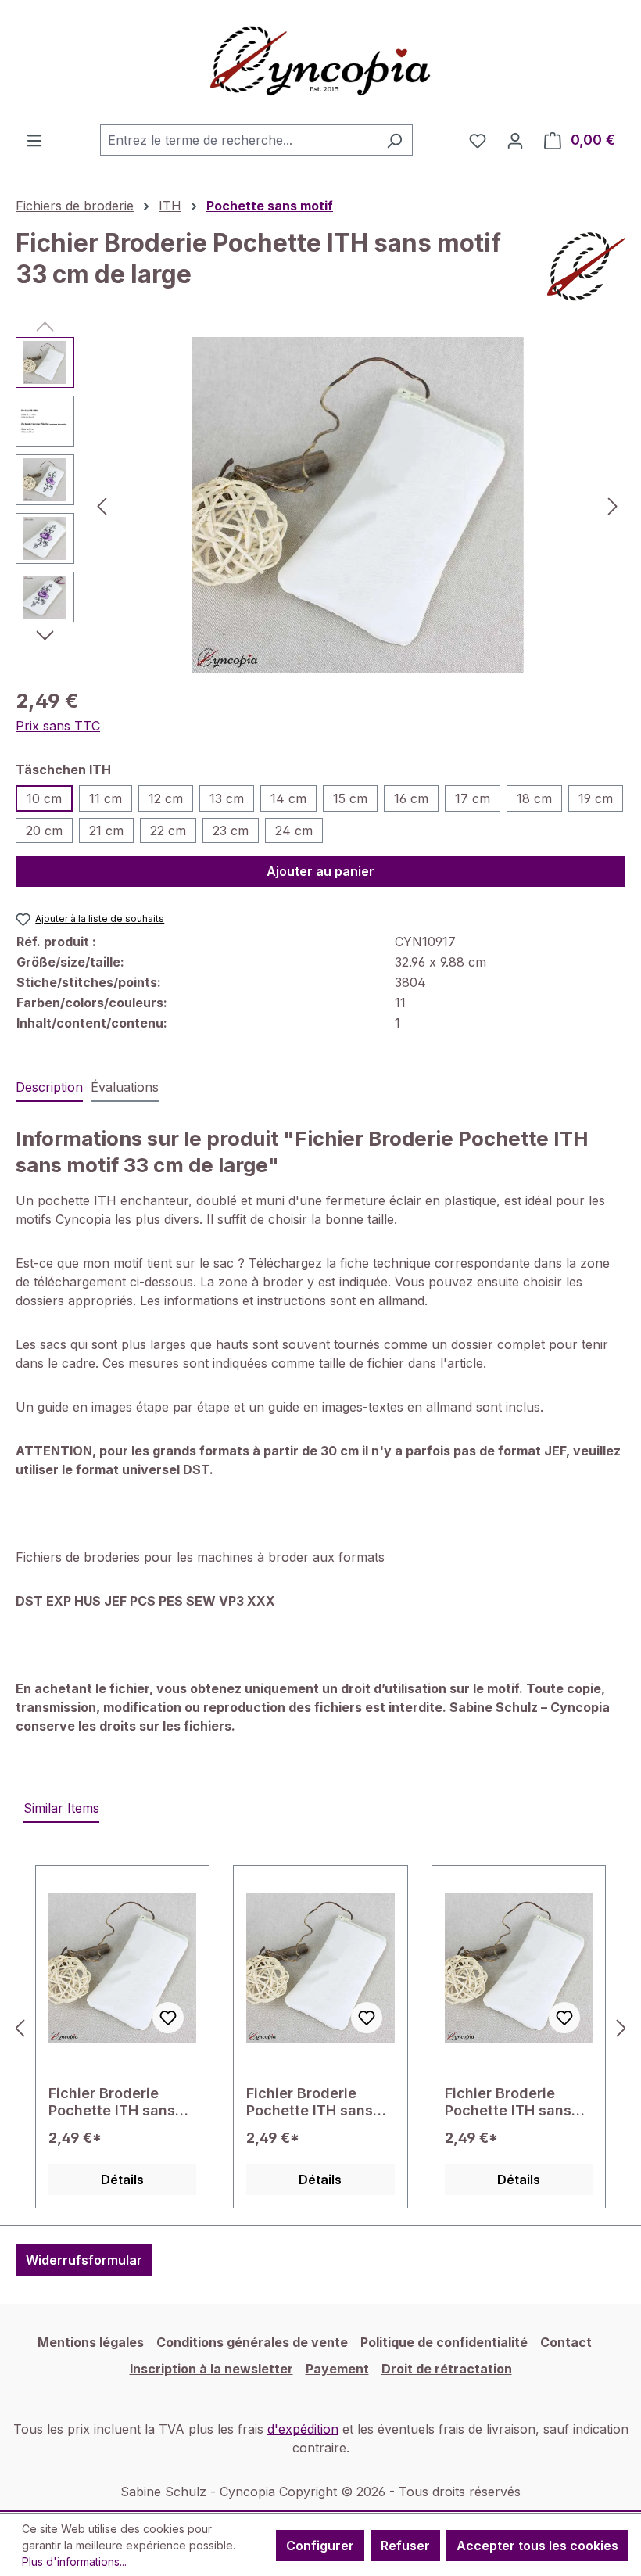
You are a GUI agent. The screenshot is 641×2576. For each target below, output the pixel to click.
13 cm (227, 798)
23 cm (231, 831)
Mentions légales (91, 2342)
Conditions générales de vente (252, 2342)
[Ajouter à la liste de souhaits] (168, 2018)
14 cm (288, 798)
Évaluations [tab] (125, 1087)
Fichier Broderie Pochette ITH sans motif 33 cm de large (518, 2102)
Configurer (320, 2546)
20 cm (44, 831)
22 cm (168, 831)
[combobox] (238, 140)
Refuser (405, 2546)
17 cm (473, 798)
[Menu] (34, 140)
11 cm (106, 798)
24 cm (294, 831)
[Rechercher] (394, 140)
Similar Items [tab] (61, 1808)
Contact (566, 2342)
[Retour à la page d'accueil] (320, 62)
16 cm (411, 798)
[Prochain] (613, 506)
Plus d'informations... (74, 2562)
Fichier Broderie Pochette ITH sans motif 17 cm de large (120, 2102)
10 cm (44, 798)
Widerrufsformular (84, 2260)
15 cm (350, 798)
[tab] (49, 1088)
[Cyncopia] (586, 267)
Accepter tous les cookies (537, 2546)
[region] (320, 505)
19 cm (596, 798)
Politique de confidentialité (444, 2342)
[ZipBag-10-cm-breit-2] (358, 505)
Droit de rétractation (447, 2369)
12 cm (166, 798)
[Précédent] (102, 506)
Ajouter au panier (320, 871)
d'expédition (303, 2429)
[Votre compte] (515, 140)
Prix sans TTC (58, 726)
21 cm (106, 831)
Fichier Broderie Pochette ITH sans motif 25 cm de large (319, 2102)
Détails (122, 2180)
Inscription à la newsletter (211, 2369)
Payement (337, 2369)
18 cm (534, 798)
